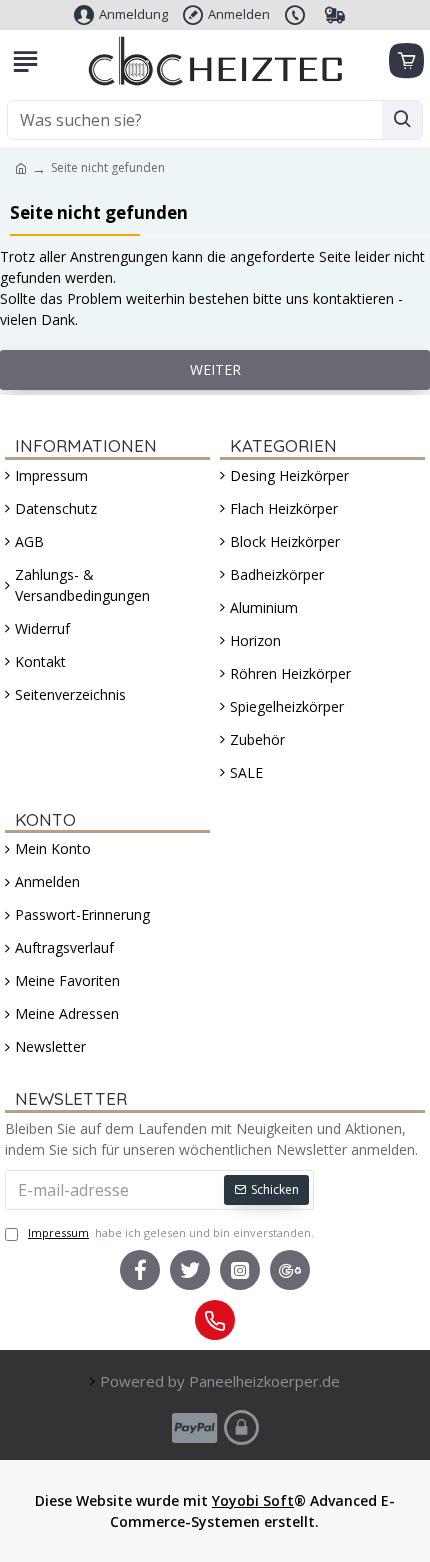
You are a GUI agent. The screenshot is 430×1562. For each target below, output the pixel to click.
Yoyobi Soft (253, 1500)
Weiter (215, 369)
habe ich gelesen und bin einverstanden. (171, 1232)
